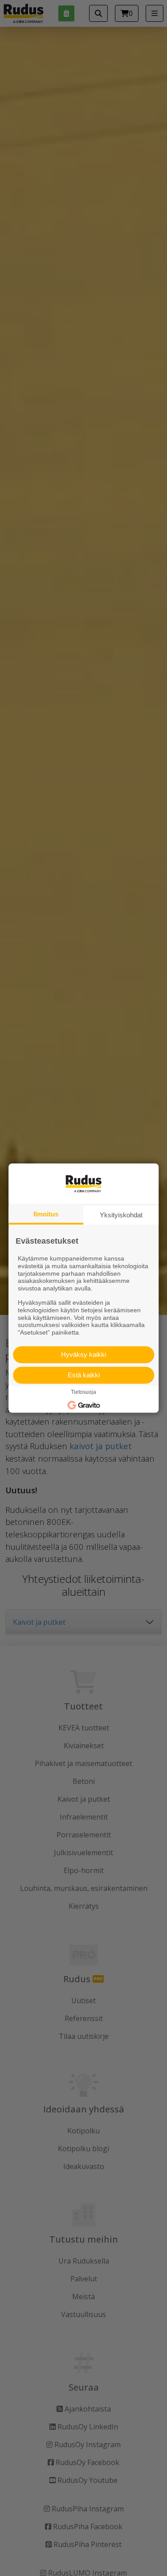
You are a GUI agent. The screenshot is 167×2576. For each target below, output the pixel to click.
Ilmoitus (46, 1214)
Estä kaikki (84, 1375)
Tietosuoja (83, 1392)
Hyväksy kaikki (83, 1354)
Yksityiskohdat (121, 1215)
